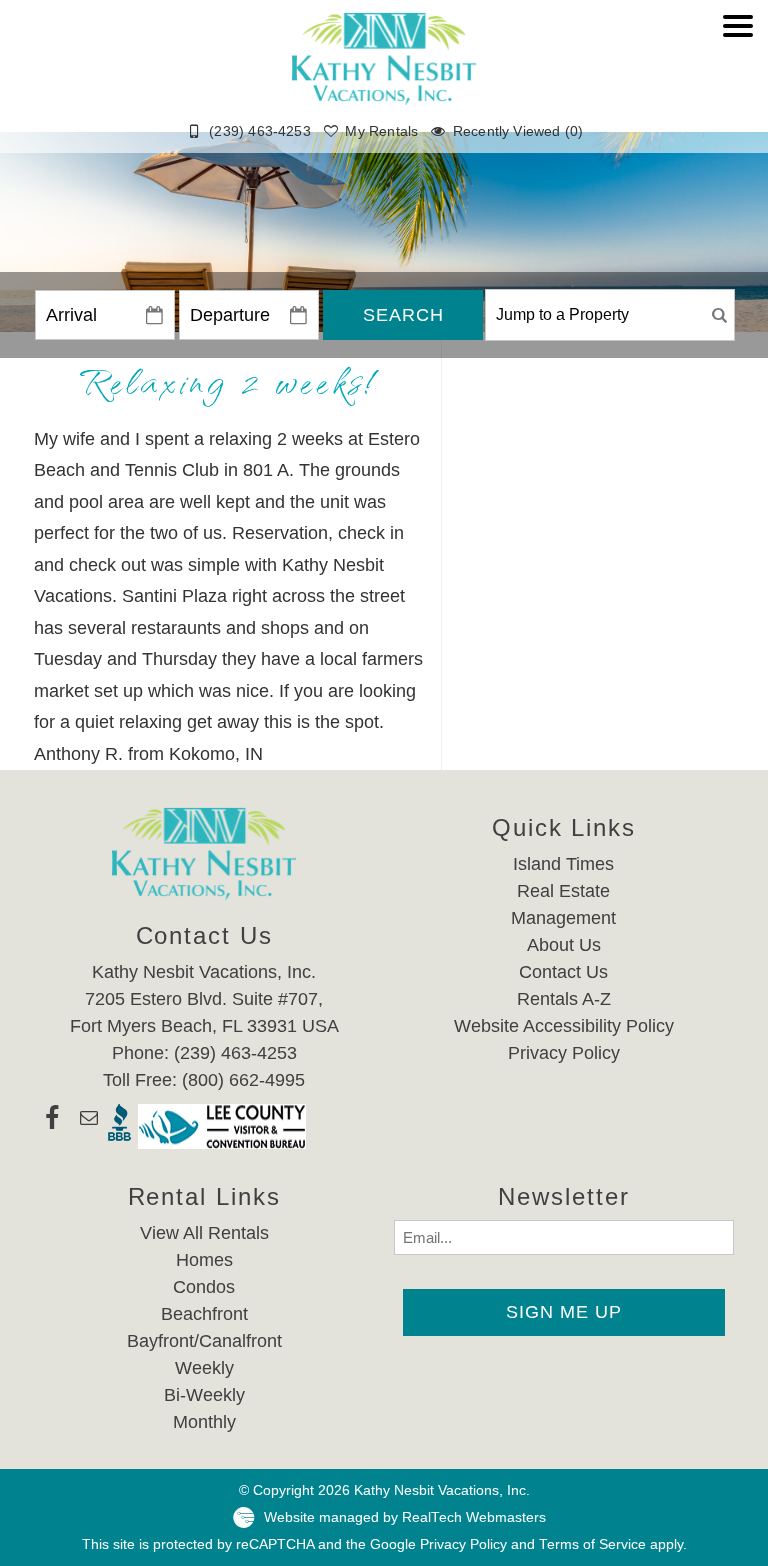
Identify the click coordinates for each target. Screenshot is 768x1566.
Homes (204, 1260)
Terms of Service (592, 1544)
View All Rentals (204, 1233)
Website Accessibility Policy (564, 1026)
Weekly (204, 1368)
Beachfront (204, 1314)
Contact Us (563, 972)
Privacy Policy (564, 1053)
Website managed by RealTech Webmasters (405, 1516)
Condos (204, 1287)
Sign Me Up (564, 1312)
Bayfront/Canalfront (204, 1341)
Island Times (563, 864)
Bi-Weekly (204, 1395)
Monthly (204, 1422)
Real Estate (563, 891)
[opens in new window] (51, 1126)
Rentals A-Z (564, 999)
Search (403, 315)
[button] (738, 86)
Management (563, 918)
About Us (564, 945)
